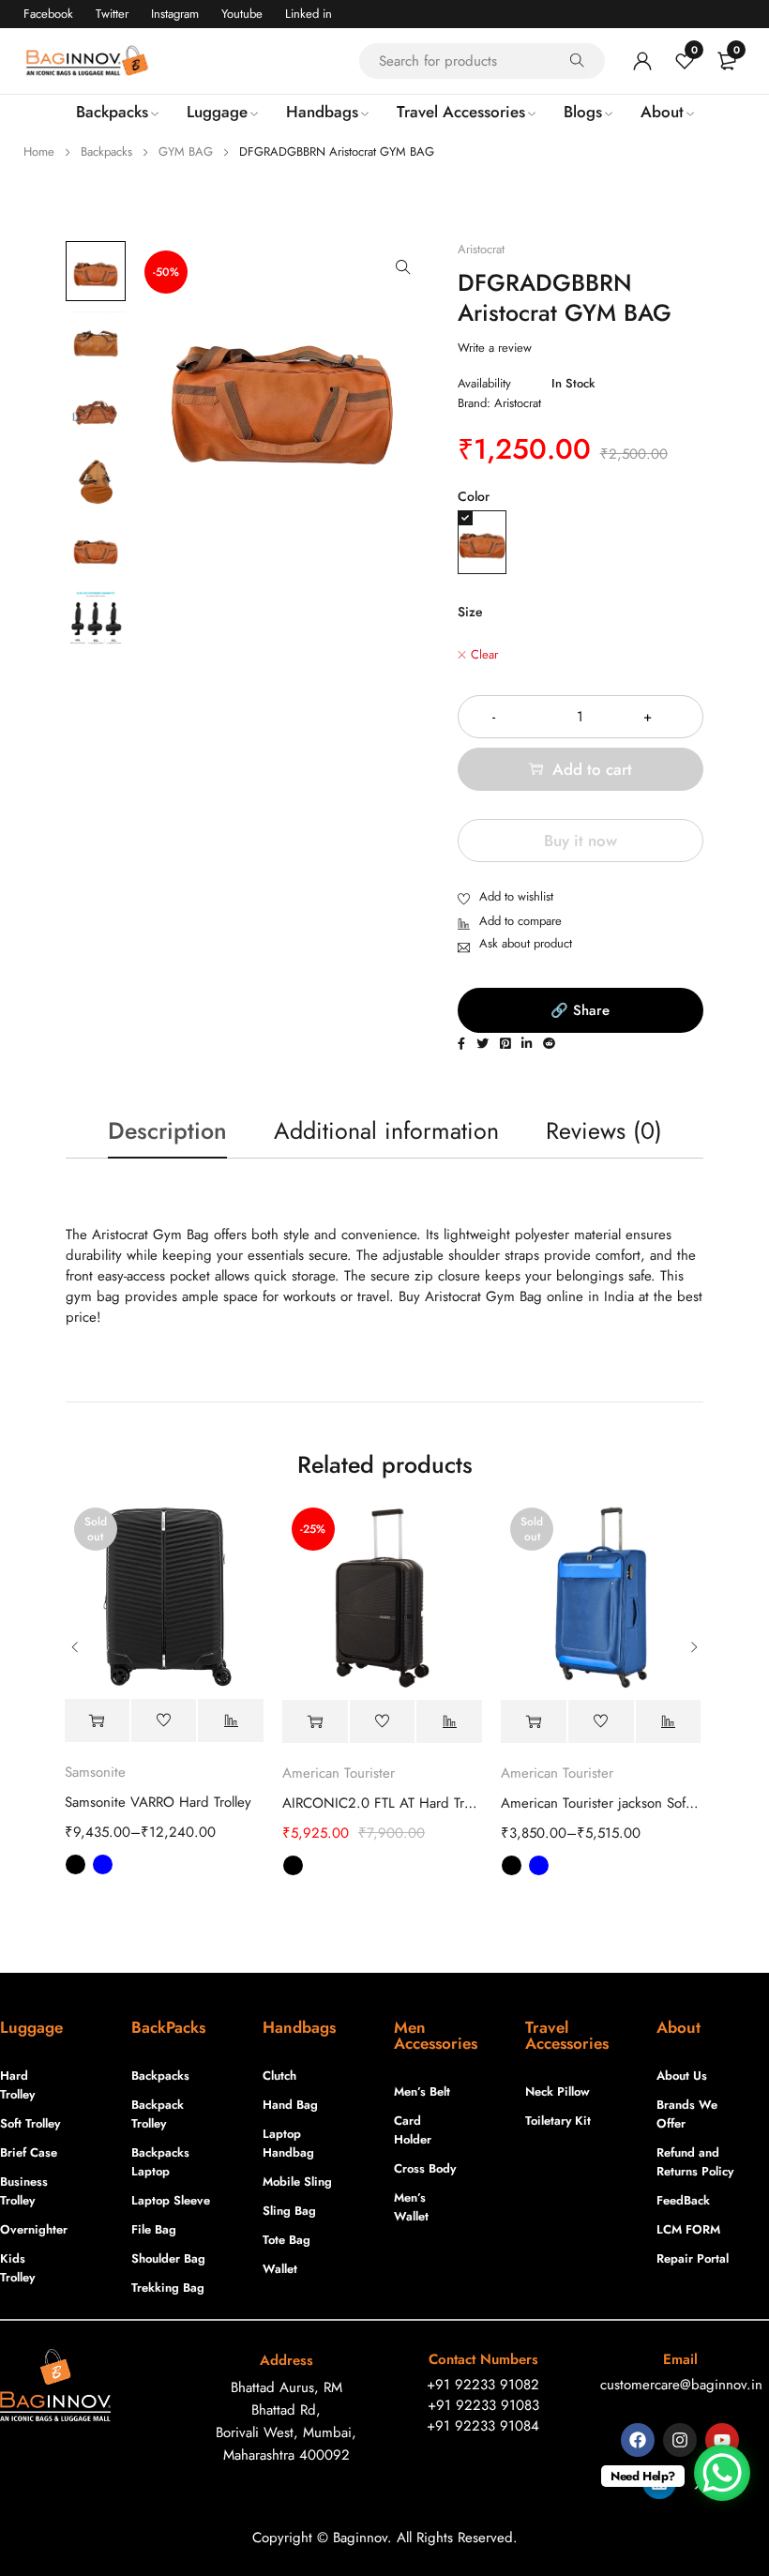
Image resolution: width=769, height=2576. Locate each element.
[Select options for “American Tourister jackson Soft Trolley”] (534, 1722)
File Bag (154, 2229)
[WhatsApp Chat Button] (722, 2473)
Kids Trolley (17, 2268)
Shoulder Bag (168, 2258)
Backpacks (106, 152)
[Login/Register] (642, 61)
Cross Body (425, 2168)
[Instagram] (680, 2440)
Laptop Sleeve (171, 2200)
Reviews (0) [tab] (604, 1130)
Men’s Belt (422, 2091)
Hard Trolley (17, 2085)
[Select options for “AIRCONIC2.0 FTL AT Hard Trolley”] (315, 1722)
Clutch (279, 2076)
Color (474, 496)
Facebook (48, 14)
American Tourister (339, 1773)
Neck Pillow (558, 2091)
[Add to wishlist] (505, 898)
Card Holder (413, 2130)
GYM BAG (186, 152)
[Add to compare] (510, 922)
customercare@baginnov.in (681, 2385)
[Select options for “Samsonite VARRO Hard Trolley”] (97, 1721)
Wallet (280, 2269)
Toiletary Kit (558, 2121)
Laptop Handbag (288, 2143)
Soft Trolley (30, 2123)
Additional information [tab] (386, 1130)
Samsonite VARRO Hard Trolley (158, 1802)
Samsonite (95, 1772)
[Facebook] (638, 2440)
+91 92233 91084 (483, 2426)
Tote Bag (286, 2240)
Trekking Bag (168, 2288)
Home (39, 152)
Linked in (309, 14)
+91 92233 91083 (483, 2405)
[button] (403, 267)
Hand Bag (290, 2105)
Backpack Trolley (158, 2114)
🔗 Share (580, 1010)
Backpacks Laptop (160, 2162)
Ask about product (526, 943)
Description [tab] (167, 1130)
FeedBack (683, 2200)
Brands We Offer (687, 2114)
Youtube (242, 14)
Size (470, 612)
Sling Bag (289, 2211)
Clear (484, 655)
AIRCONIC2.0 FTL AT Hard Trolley (382, 1803)
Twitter (112, 14)
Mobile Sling (297, 2182)
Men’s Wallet (411, 2207)
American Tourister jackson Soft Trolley (601, 1803)
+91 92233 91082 (483, 2385)
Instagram (175, 14)
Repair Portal (693, 2258)
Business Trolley (24, 2191)
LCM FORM (688, 2229)
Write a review (495, 348)
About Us (682, 2076)
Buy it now (581, 841)
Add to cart (592, 769)
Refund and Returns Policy (695, 2162)
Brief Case (29, 2152)
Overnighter (32, 2229)
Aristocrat (481, 250)
